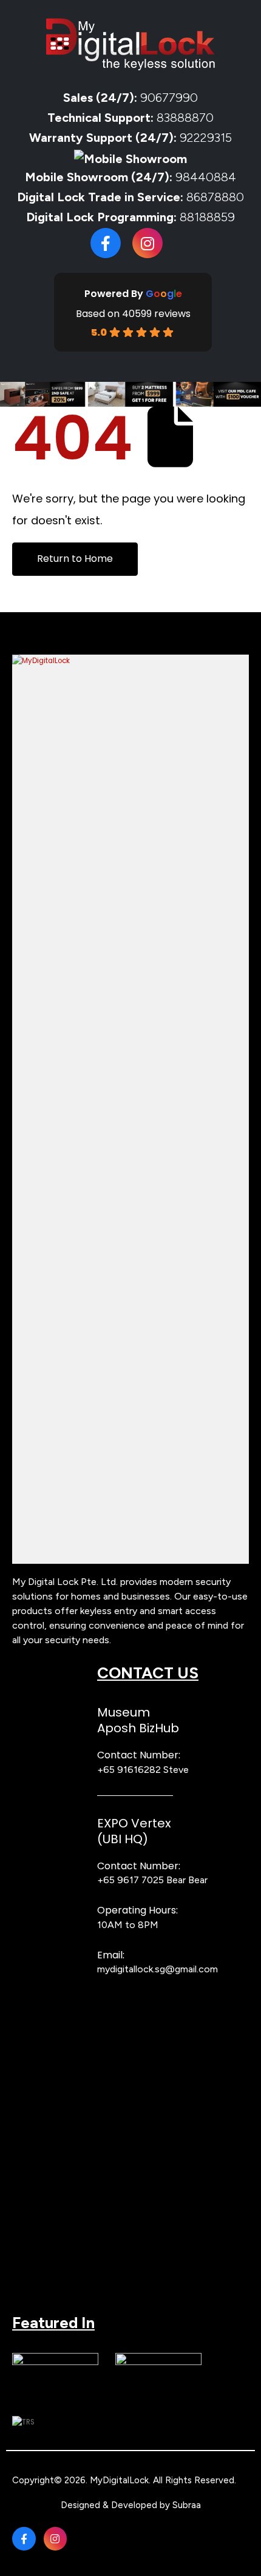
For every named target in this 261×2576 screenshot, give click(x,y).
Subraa (187, 2505)
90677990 (169, 98)
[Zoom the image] (130, 661)
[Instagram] (147, 243)
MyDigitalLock (119, 2480)
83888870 (185, 118)
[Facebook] (106, 243)
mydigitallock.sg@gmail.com (158, 1969)
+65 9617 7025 (130, 1880)
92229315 (206, 138)
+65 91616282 (129, 1770)
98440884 (204, 177)
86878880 (215, 197)
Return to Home (75, 559)
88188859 (207, 217)
